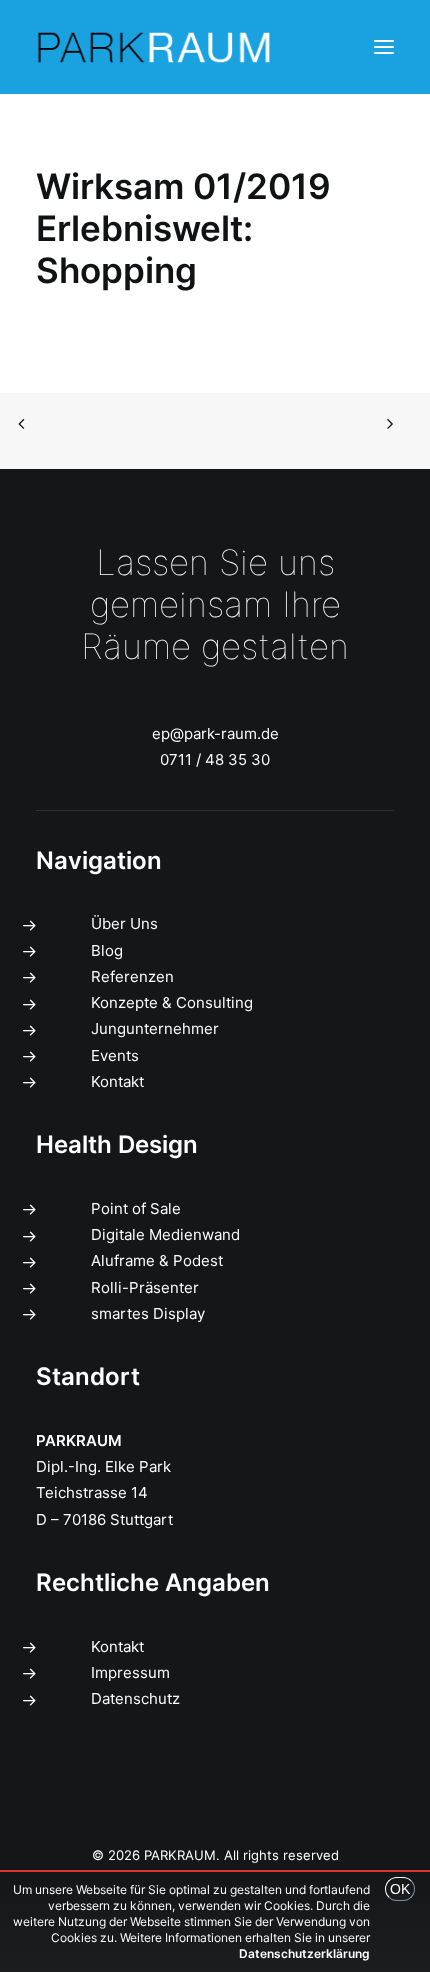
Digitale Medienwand (165, 1234)
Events (115, 1055)
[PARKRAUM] (155, 47)
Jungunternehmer (155, 1028)
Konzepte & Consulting (172, 1002)
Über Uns (124, 923)
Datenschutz (135, 1698)
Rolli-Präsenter (145, 1287)
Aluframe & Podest (157, 1260)
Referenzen (132, 976)
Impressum (130, 1672)
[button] (384, 47)
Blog (107, 950)
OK (400, 1889)
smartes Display (148, 1313)
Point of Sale (136, 1208)
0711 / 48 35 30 (215, 759)
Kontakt (117, 1081)
